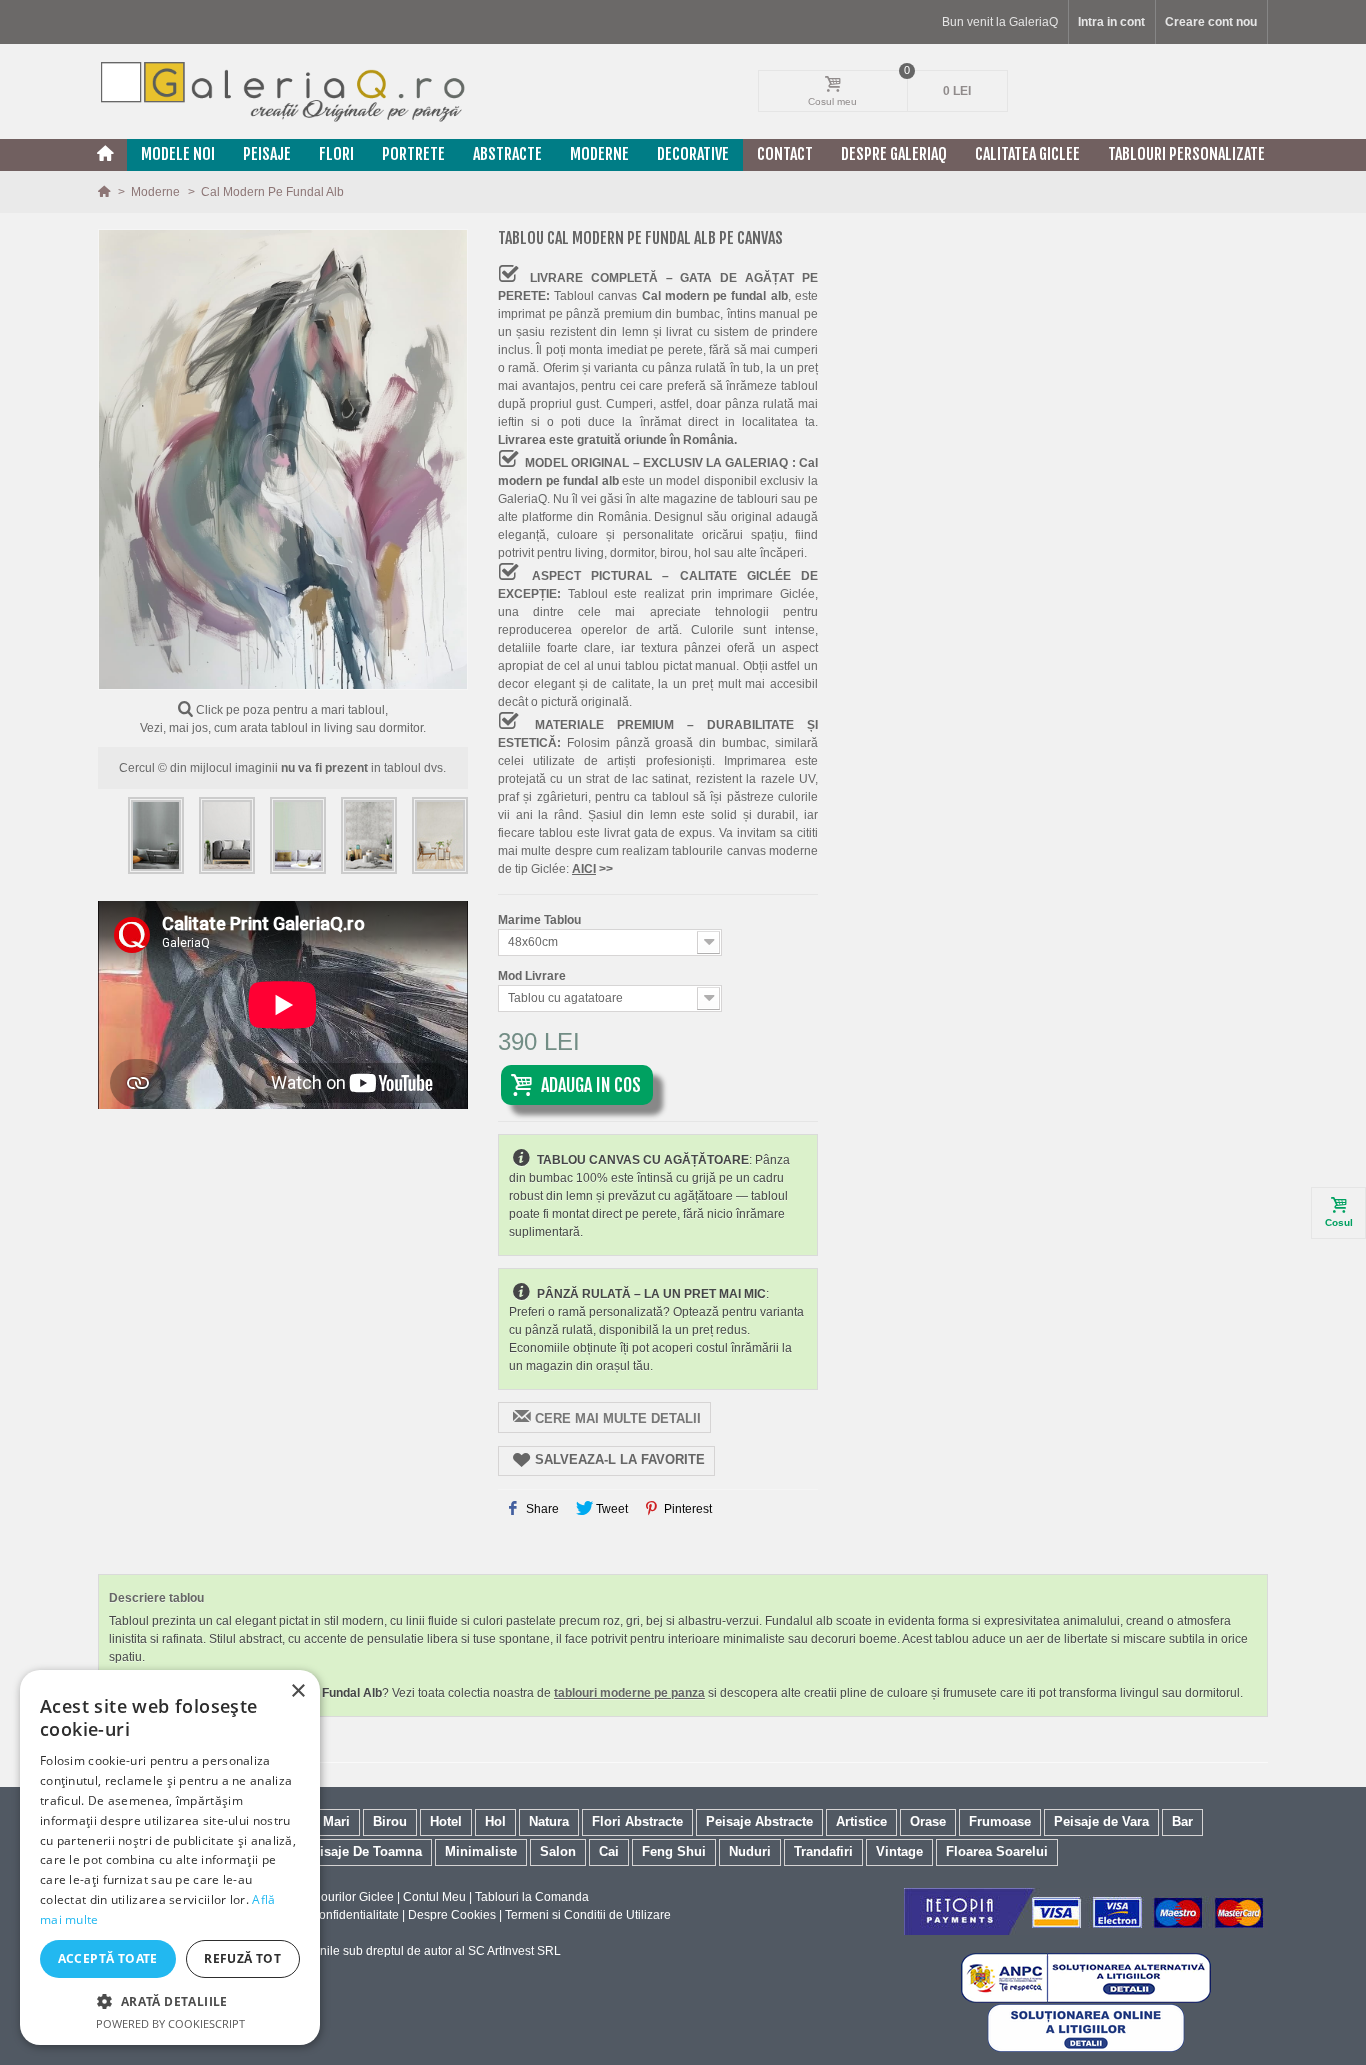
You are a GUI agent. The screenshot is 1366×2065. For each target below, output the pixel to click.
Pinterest (686, 1509)
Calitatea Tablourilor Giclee (320, 1897)
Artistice (861, 1821)
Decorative (693, 154)
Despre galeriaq (894, 154)
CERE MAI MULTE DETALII (618, 1418)
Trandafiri (823, 1851)
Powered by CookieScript (170, 2023)
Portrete (413, 154)
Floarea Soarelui (997, 1851)
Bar (1182, 1821)
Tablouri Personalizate (1186, 154)
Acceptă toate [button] (108, 1958)
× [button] (297, 1691)
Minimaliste (481, 1851)
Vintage (899, 1851)
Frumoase (1000, 1821)
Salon (558, 1851)
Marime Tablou (541, 920)
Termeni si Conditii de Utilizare (588, 1915)
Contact (785, 154)
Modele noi (178, 154)
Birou (390, 1821)
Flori (336, 154)
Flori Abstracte (637, 1821)
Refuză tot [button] (242, 1958)
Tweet (610, 1509)
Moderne (599, 154)
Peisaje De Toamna (363, 1851)
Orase (928, 1821)
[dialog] (170, 1857)
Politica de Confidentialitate (324, 1915)
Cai (609, 1851)
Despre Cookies (452, 1915)
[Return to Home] (105, 192)
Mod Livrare (533, 976)
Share (541, 1509)
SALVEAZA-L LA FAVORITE (620, 1459)
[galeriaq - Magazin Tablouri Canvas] (283, 91)
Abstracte (507, 154)
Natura (549, 1821)
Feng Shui (674, 1851)
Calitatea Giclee (1027, 154)
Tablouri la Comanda (532, 1897)
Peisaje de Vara (1101, 1821)
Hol (495, 1821)
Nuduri (750, 1851)
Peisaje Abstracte (759, 1821)
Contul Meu (434, 1897)
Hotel (446, 1821)
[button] (170, 2001)
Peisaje (267, 154)
